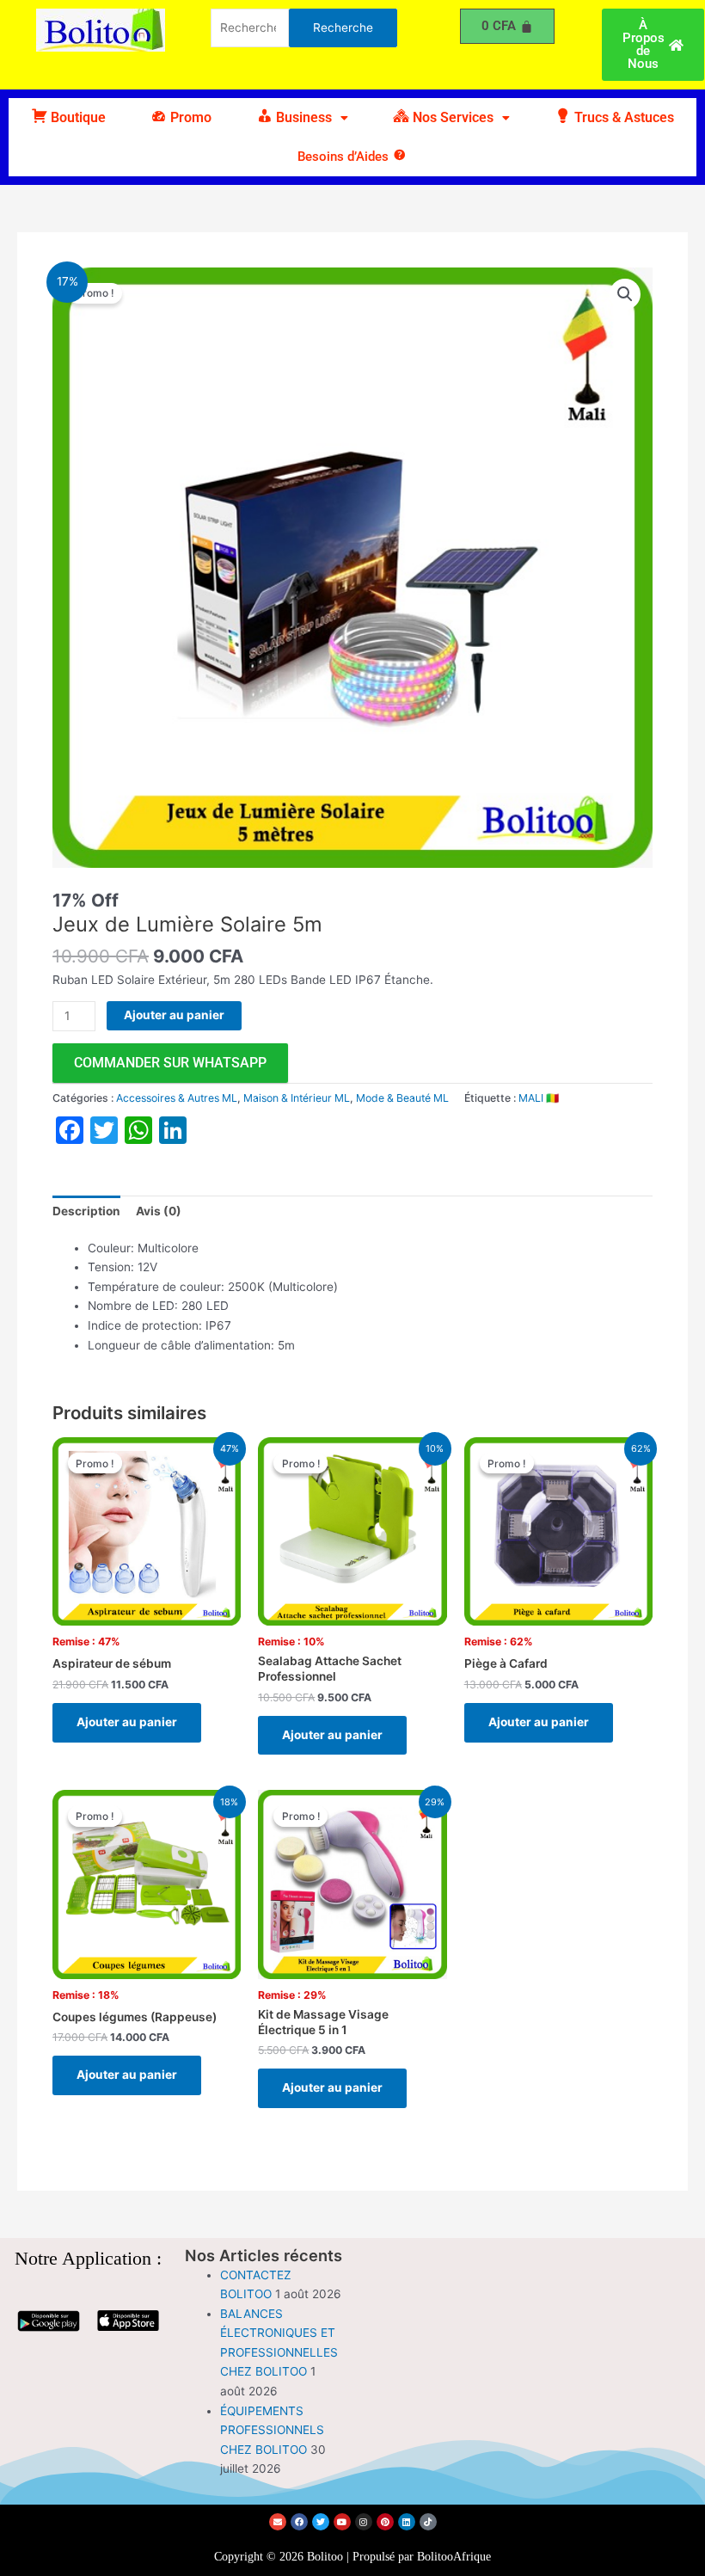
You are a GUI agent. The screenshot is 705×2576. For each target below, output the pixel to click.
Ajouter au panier (174, 1015)
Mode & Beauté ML (402, 1098)
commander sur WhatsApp (170, 1063)
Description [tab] (86, 1211)
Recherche (343, 28)
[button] (302, 118)
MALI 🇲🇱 (539, 1098)
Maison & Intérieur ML (297, 1098)
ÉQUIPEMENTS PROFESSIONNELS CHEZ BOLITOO (272, 2430)
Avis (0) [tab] (159, 1211)
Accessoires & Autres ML (177, 1098)
